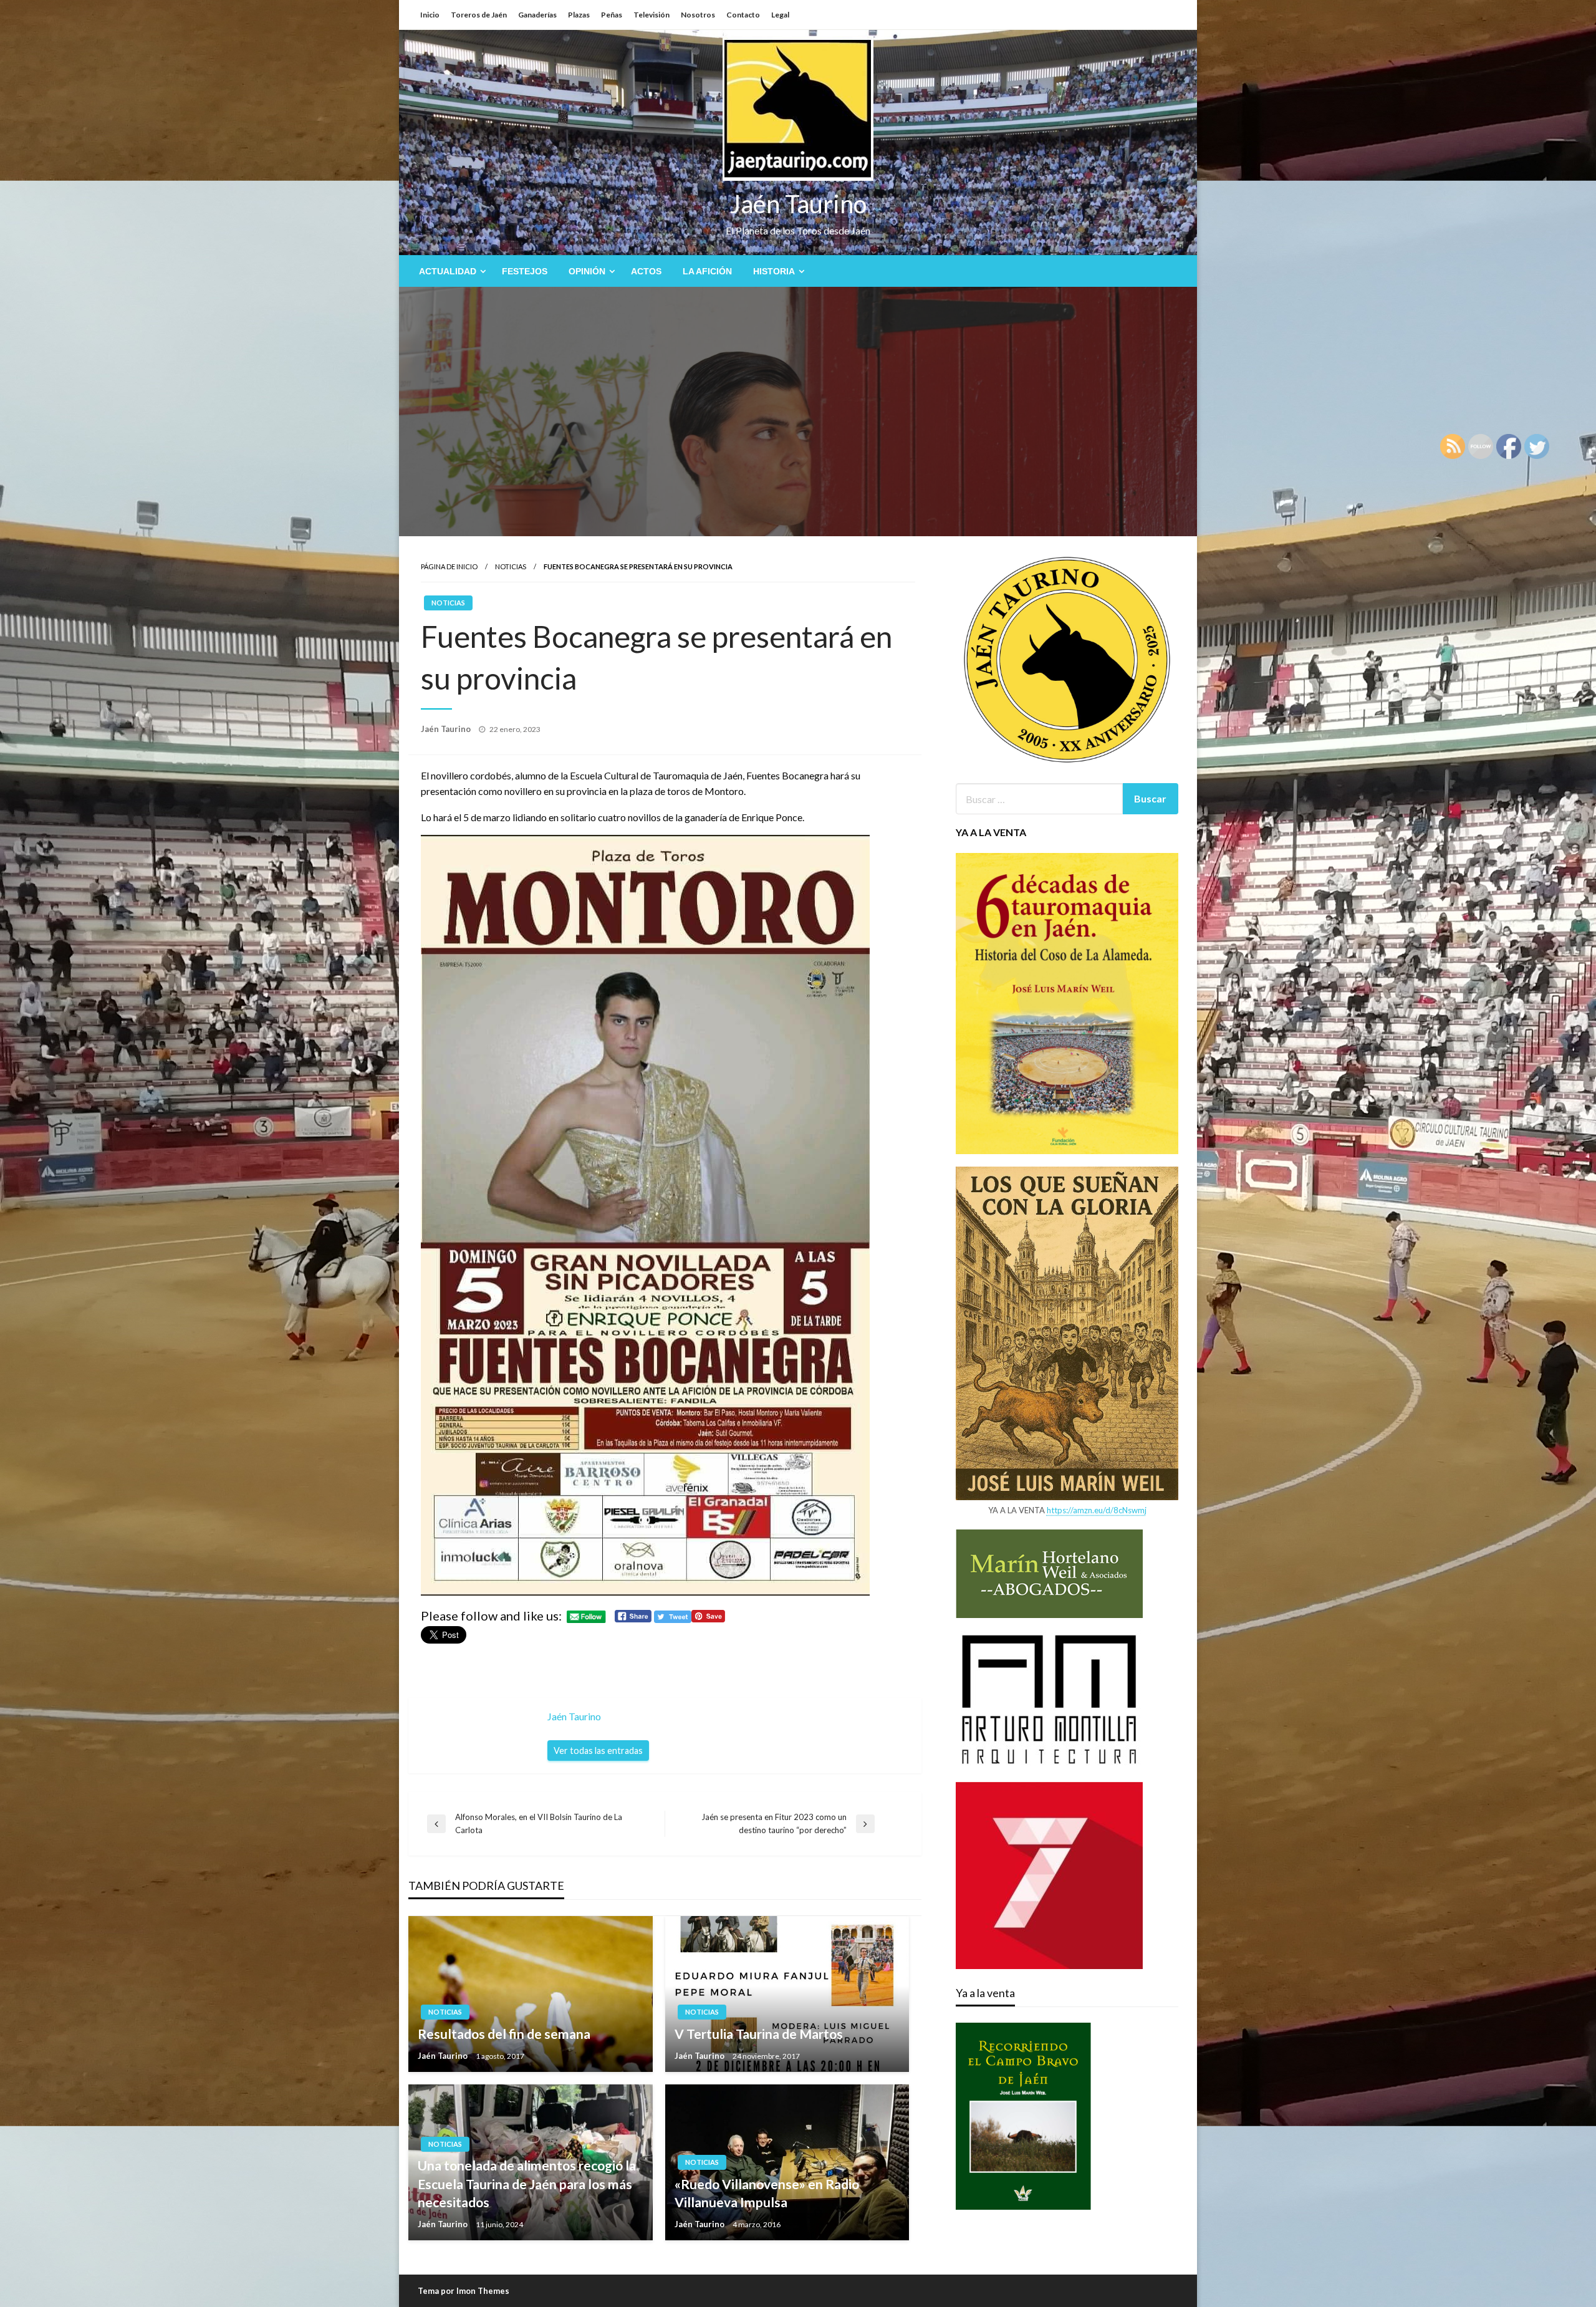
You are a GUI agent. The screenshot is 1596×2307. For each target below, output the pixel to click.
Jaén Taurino (798, 204)
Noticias (511, 566)
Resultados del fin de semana (504, 2034)
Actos (646, 271)
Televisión (651, 15)
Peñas (612, 15)
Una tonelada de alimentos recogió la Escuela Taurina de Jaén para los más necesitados (527, 2184)
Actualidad (448, 271)
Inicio (430, 15)
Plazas (579, 15)
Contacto (743, 15)
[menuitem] (450, 271)
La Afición (707, 271)
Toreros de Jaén (479, 15)
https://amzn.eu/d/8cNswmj (1097, 1510)
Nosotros (698, 15)
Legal (780, 15)
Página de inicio (449, 566)
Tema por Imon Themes (464, 2291)
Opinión (587, 271)
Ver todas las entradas (598, 1751)
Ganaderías (537, 15)
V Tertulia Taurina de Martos (759, 2034)
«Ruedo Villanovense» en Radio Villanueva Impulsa (767, 2193)
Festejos (525, 271)
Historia (774, 271)
